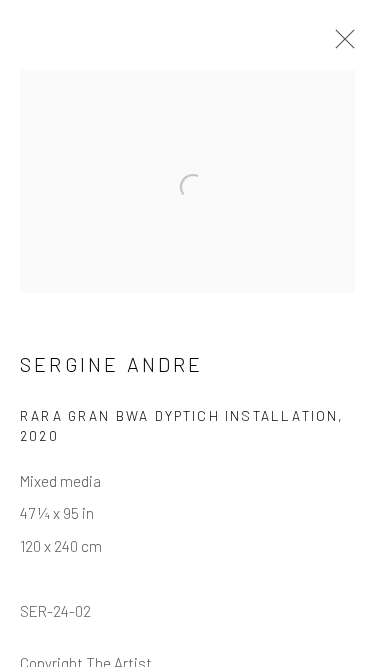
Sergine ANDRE (112, 364)
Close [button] (340, 45)
